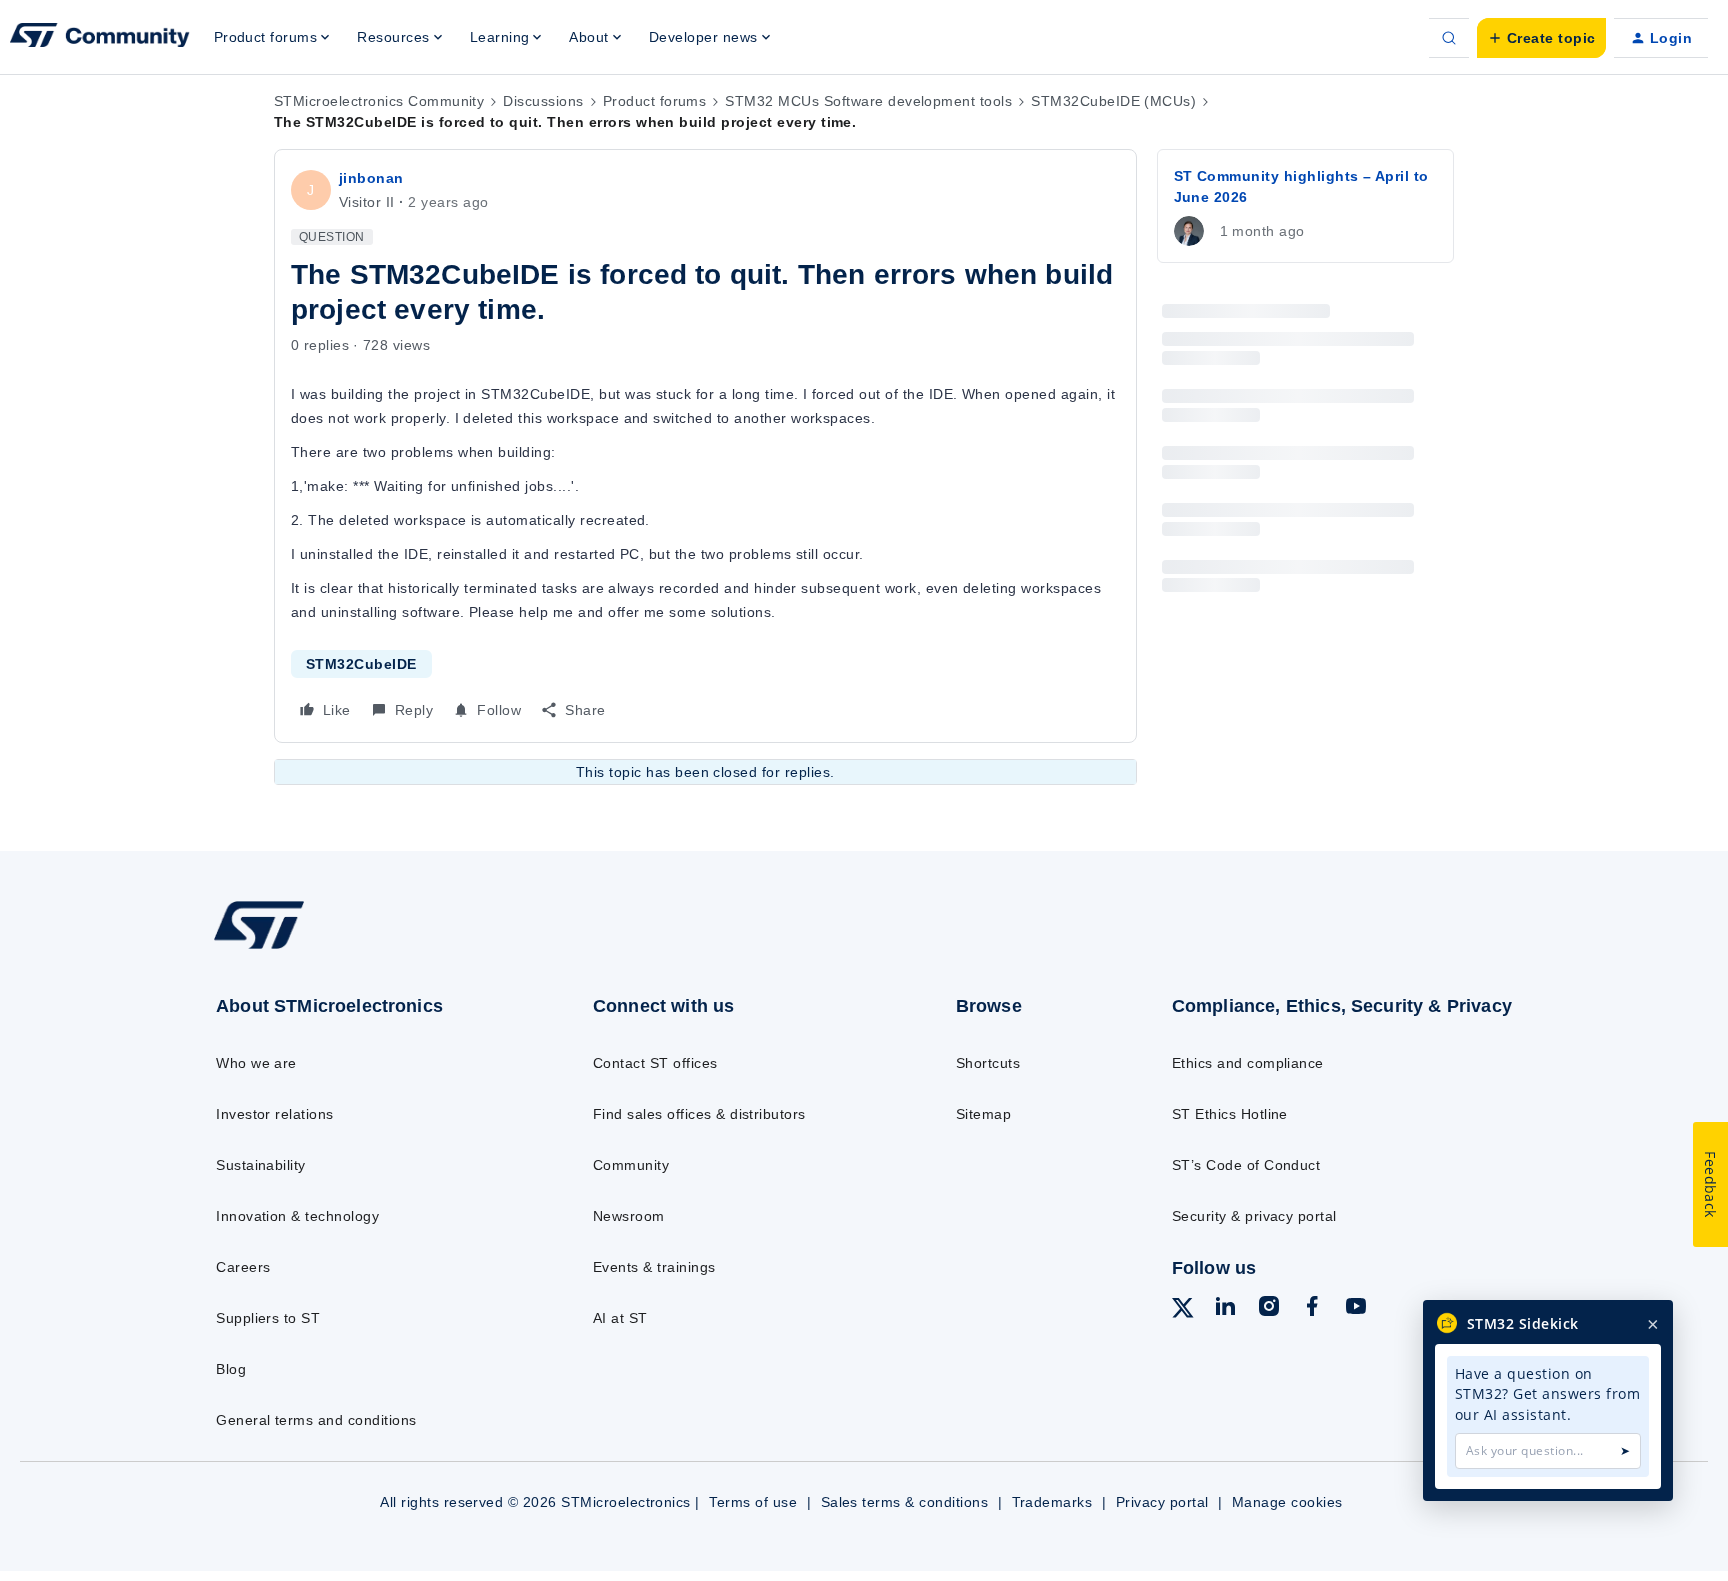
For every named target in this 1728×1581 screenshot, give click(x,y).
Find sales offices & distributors (699, 1114)
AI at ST (620, 1318)
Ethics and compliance (1248, 1063)
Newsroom (629, 1216)
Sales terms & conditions (905, 1502)
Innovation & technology (297, 1216)
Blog (231, 1369)
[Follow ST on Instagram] (1269, 1309)
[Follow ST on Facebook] (1312, 1309)
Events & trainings (654, 1267)
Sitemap (983, 1114)
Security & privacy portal (1254, 1216)
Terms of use (753, 1502)
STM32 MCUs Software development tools (868, 101)
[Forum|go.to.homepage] (100, 38)
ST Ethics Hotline (1230, 1114)
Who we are (256, 1063)
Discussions (543, 101)
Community (631, 1165)
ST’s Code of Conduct (1246, 1165)
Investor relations (275, 1114)
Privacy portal (1162, 1502)
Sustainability (261, 1165)
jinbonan (371, 178)
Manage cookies (1287, 1502)
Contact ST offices (655, 1063)
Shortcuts (988, 1063)
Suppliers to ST (268, 1318)
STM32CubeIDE (361, 664)
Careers (243, 1267)
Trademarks (1052, 1502)
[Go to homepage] (361, 948)
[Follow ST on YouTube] (1356, 1309)
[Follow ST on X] (1183, 1311)
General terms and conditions (316, 1420)
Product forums (655, 101)
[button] (1541, 38)
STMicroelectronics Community (379, 101)
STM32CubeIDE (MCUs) (1113, 101)
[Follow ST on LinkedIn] (1225, 1309)
